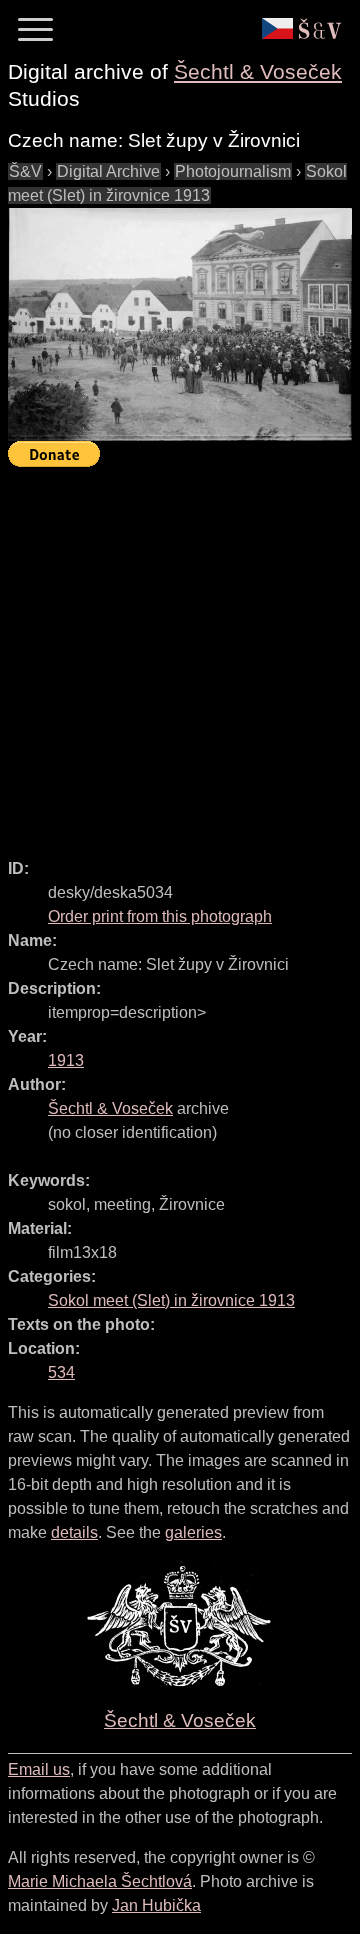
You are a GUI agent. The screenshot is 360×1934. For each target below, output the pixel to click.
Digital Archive (108, 171)
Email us (39, 1769)
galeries (193, 1532)
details (74, 1532)
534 (61, 1372)
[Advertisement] (180, 654)
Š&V (25, 171)
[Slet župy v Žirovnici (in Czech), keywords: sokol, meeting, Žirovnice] (180, 324)
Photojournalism (233, 171)
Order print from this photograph (160, 916)
